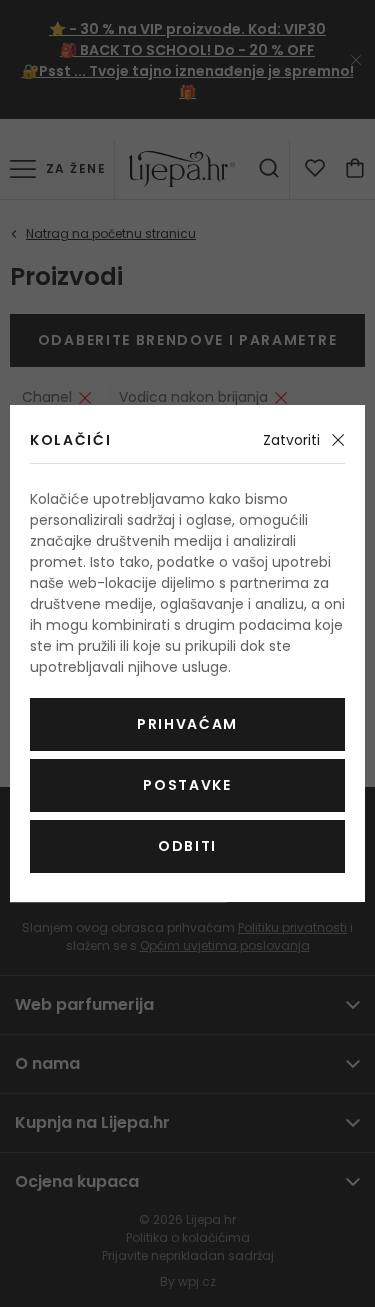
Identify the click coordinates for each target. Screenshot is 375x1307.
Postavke (187, 785)
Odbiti (187, 846)
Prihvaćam (187, 724)
